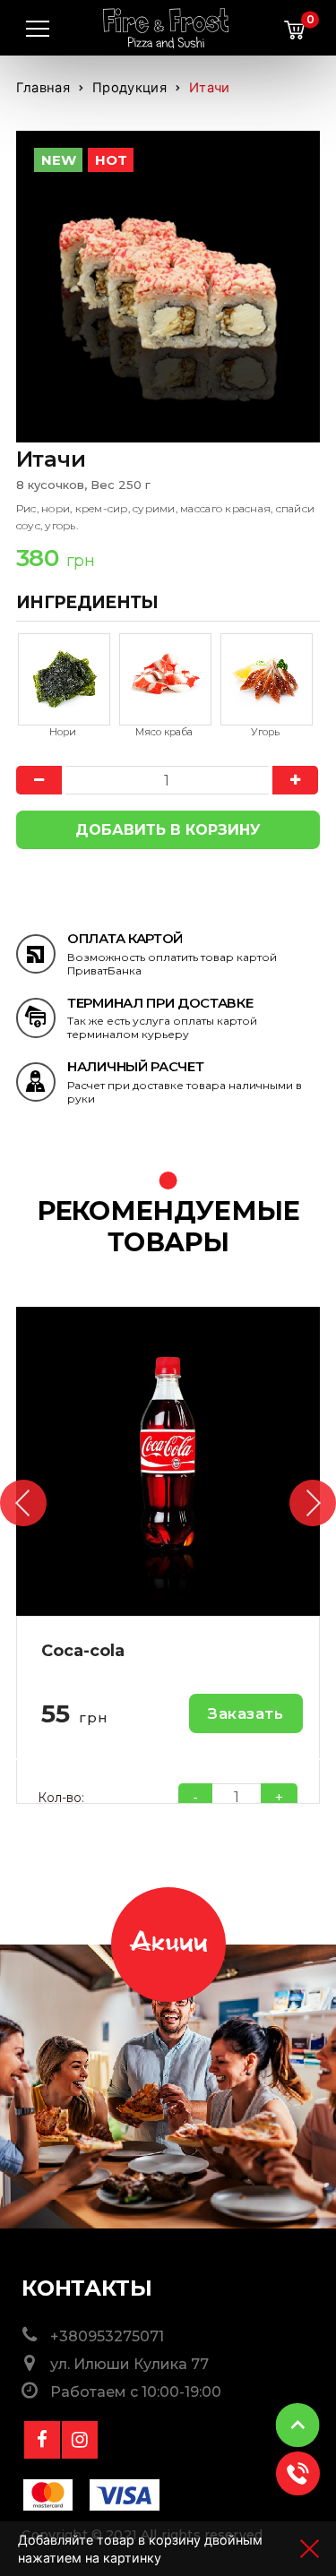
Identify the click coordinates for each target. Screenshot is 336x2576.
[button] (23, 1503)
